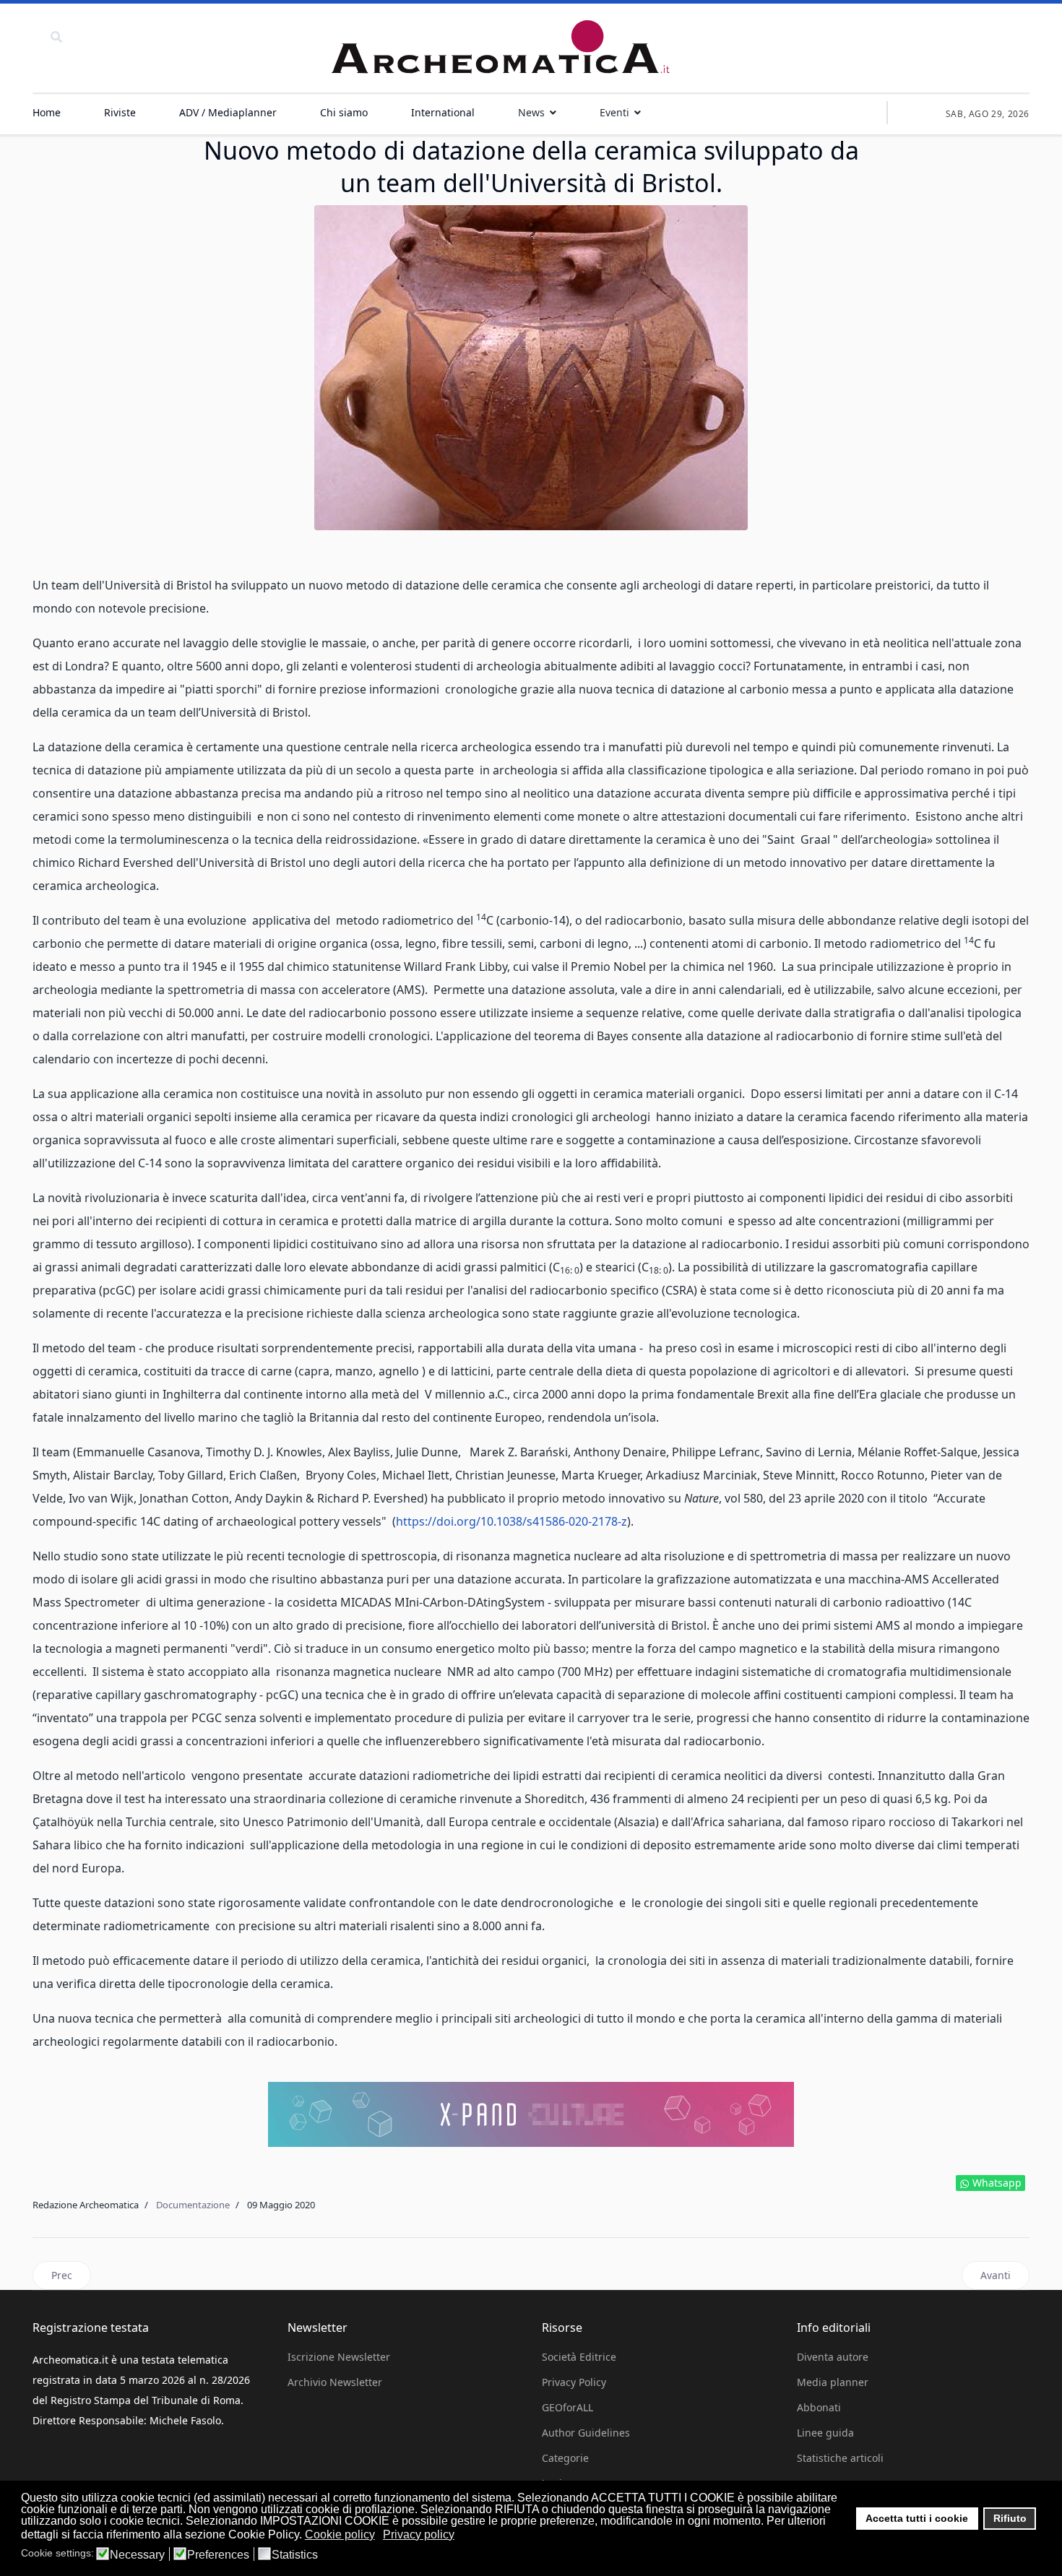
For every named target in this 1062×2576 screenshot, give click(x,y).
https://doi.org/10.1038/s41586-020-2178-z (511, 1521)
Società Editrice (579, 2357)
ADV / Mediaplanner (228, 112)
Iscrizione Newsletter (339, 2357)
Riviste (120, 112)
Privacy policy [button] (419, 2534)
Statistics (295, 2555)
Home (47, 112)
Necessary (137, 2555)
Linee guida (825, 2433)
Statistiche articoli (840, 2458)
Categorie (565, 2458)
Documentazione (193, 2205)
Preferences (218, 2555)
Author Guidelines (586, 2433)
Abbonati (819, 2407)
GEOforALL (567, 2407)
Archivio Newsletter (335, 2382)
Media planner (833, 2382)
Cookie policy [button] (340, 2534)
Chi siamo (344, 112)
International (443, 112)
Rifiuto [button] (1010, 2518)
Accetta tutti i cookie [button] (917, 2518)
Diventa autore (833, 2357)
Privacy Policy (574, 2382)
